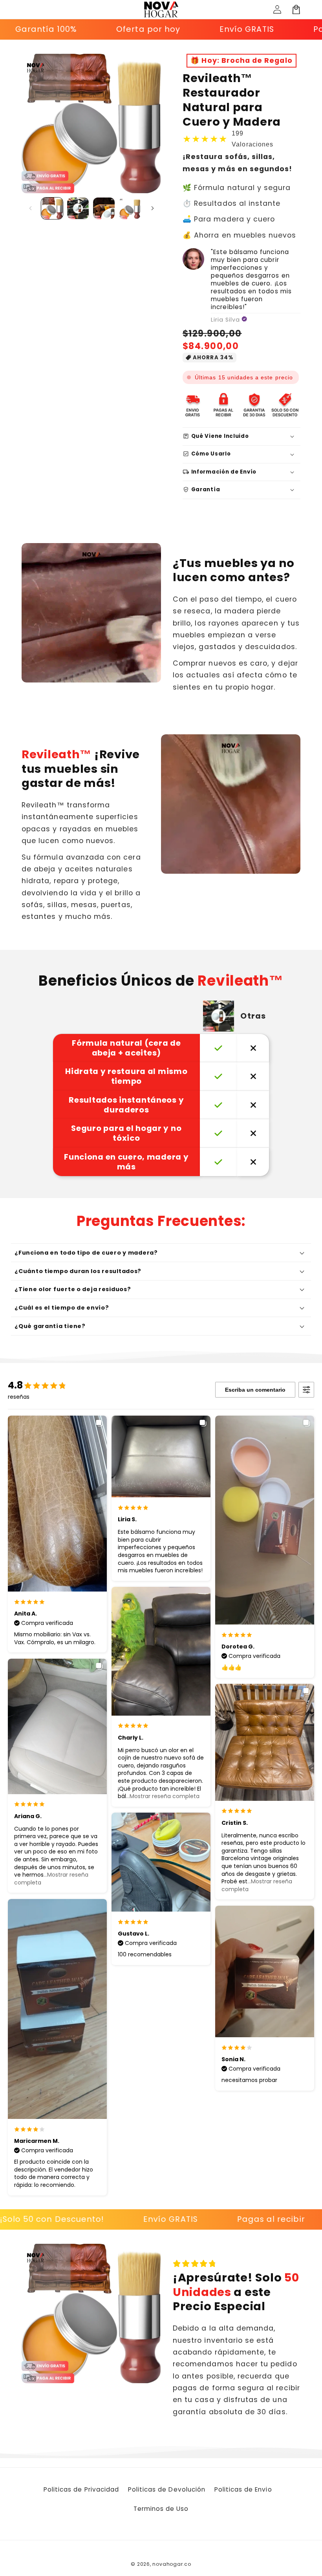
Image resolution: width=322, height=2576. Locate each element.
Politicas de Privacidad (81, 2489)
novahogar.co (172, 2564)
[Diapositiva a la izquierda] (30, 209)
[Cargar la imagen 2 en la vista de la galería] (78, 208)
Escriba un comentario (255, 1390)
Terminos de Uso (161, 2509)
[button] (296, 9)
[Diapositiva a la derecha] (152, 209)
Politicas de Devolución (167, 2489)
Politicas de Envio (243, 2489)
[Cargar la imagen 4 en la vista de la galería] (130, 208)
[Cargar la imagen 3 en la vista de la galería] (104, 208)
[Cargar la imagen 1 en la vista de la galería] (52, 208)
